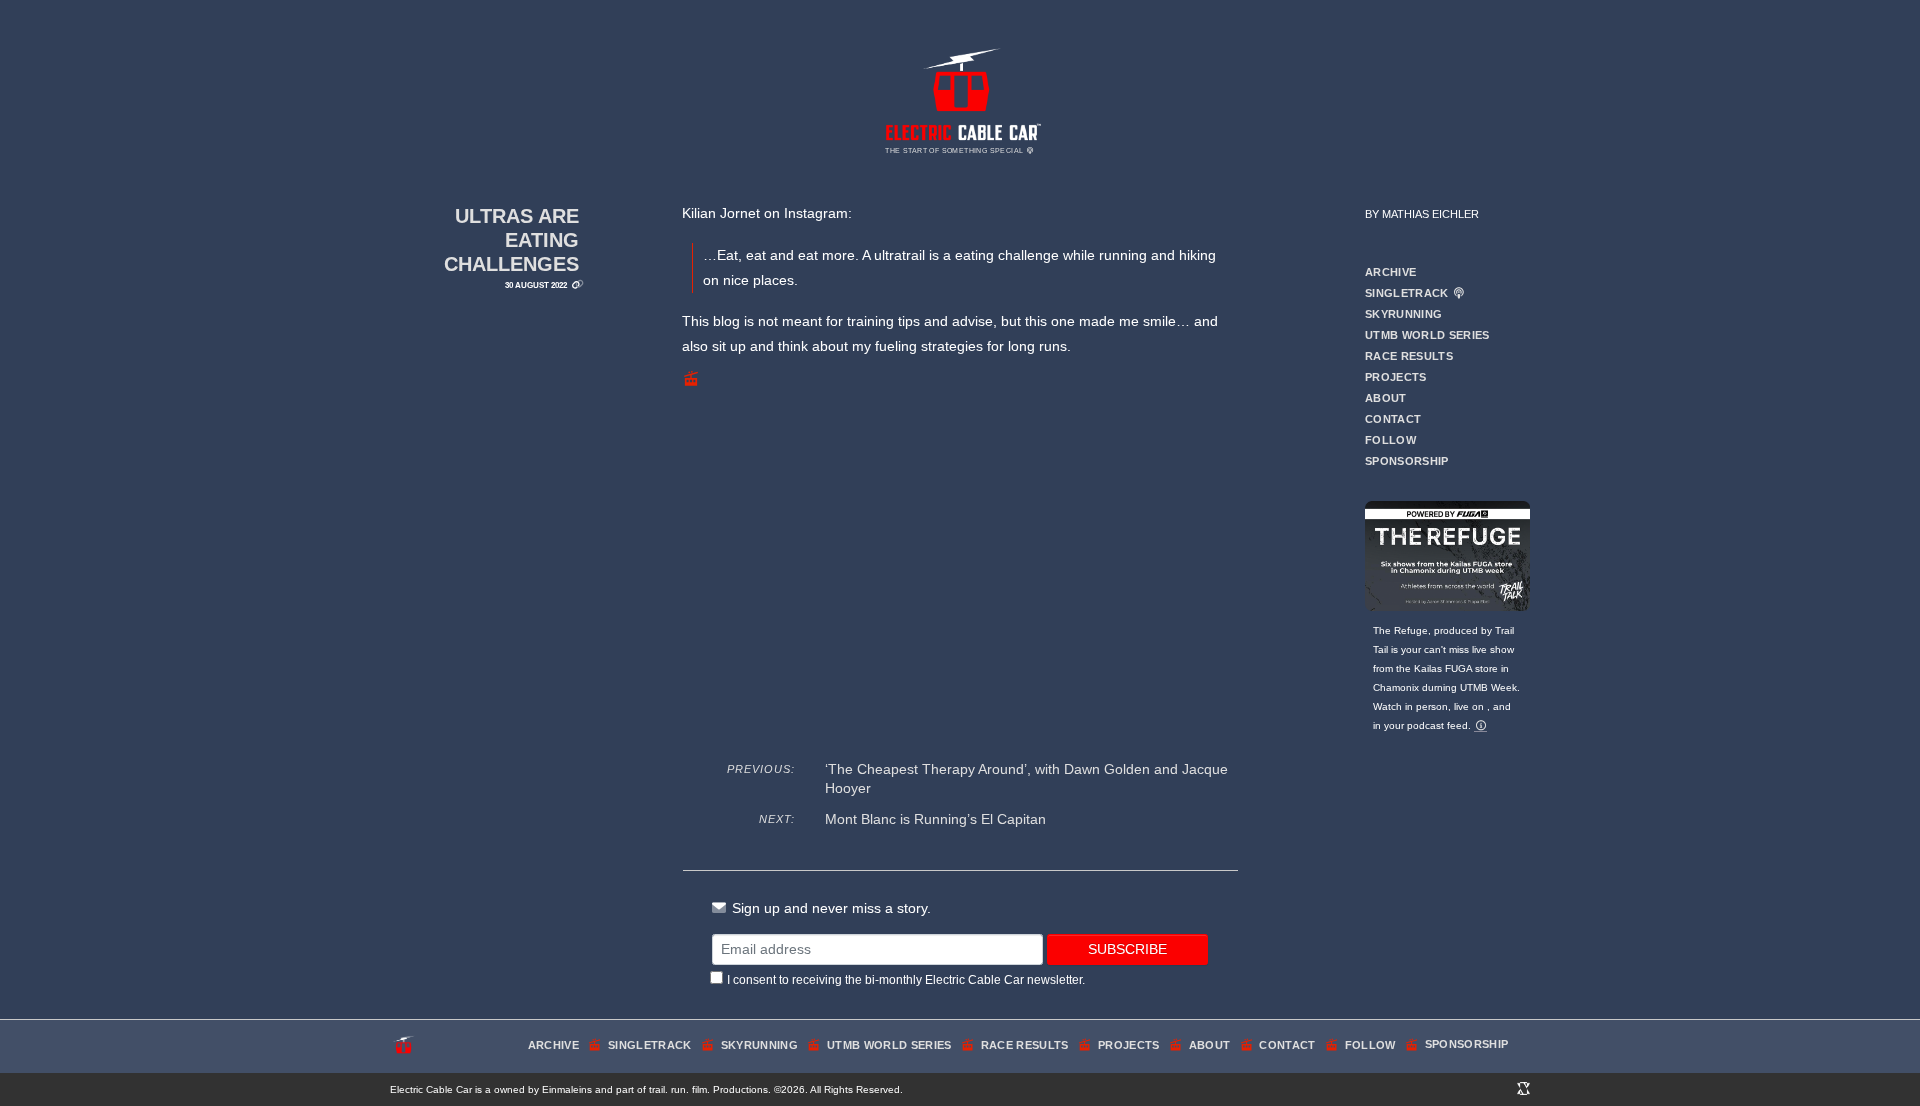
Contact (1393, 419)
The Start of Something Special (955, 150)
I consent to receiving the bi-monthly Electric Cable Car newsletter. (906, 980)
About (1386, 398)
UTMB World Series (1427, 335)
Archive (1390, 272)
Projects (1396, 377)
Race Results (1409, 356)
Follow (1390, 440)
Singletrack (1408, 293)
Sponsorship (1407, 461)
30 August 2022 (536, 285)
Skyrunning (1403, 314)
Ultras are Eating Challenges (511, 239)
